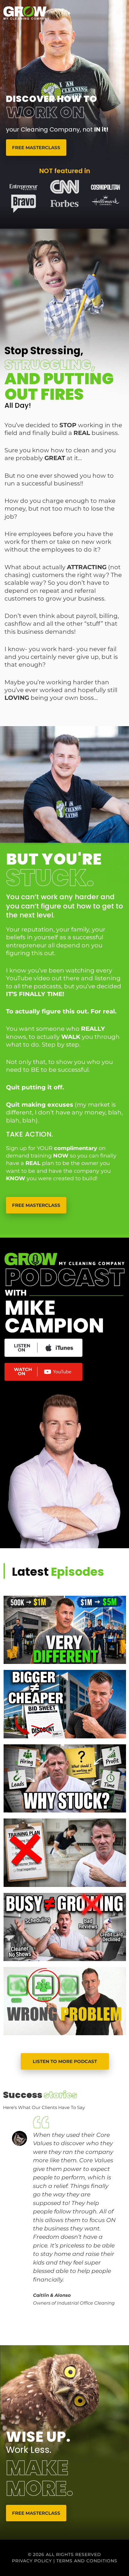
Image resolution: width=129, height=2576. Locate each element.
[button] (48, 2337)
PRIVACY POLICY (32, 2561)
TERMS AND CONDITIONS (87, 2561)
